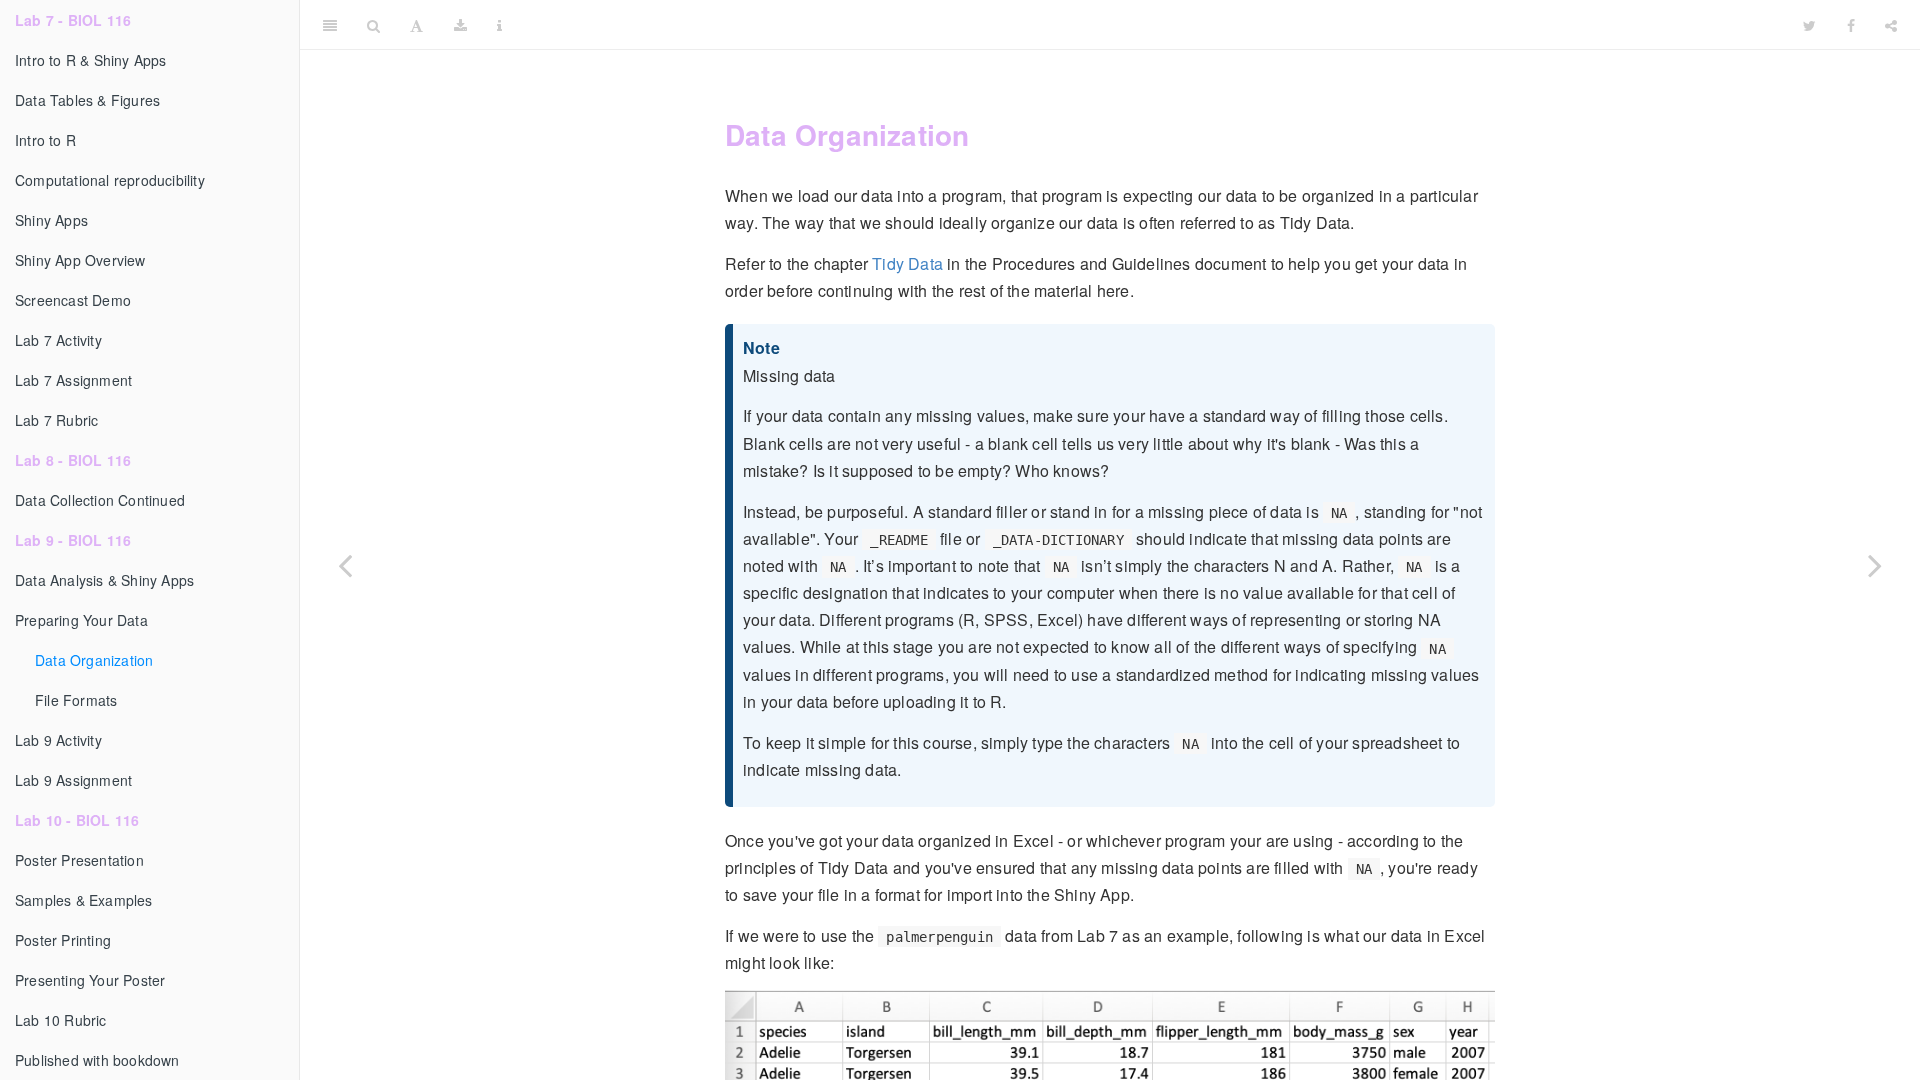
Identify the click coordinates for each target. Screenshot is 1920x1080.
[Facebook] (1851, 25)
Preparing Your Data (81, 620)
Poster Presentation (79, 860)
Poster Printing (63, 940)
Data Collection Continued (100, 500)
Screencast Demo (73, 300)
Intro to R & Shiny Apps (91, 60)
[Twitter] (1809, 25)
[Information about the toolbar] (499, 25)
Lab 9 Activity (58, 740)
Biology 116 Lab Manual (1152, 24)
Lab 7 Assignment (73, 380)
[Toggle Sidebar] (330, 25)
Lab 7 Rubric (56, 420)
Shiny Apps (51, 220)
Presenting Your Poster (90, 980)
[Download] (460, 25)
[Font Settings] (416, 25)
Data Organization (94, 660)
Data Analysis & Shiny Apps (104, 580)
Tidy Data (907, 263)
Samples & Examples (84, 900)
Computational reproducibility (110, 180)
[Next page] (1875, 565)
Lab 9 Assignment (73, 780)
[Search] (373, 25)
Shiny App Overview (80, 260)
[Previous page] (345, 565)
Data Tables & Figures (87, 100)
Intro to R (45, 140)
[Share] (1891, 25)
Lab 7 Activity (58, 340)
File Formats (76, 700)
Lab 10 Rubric (61, 1020)
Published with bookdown (97, 1060)
